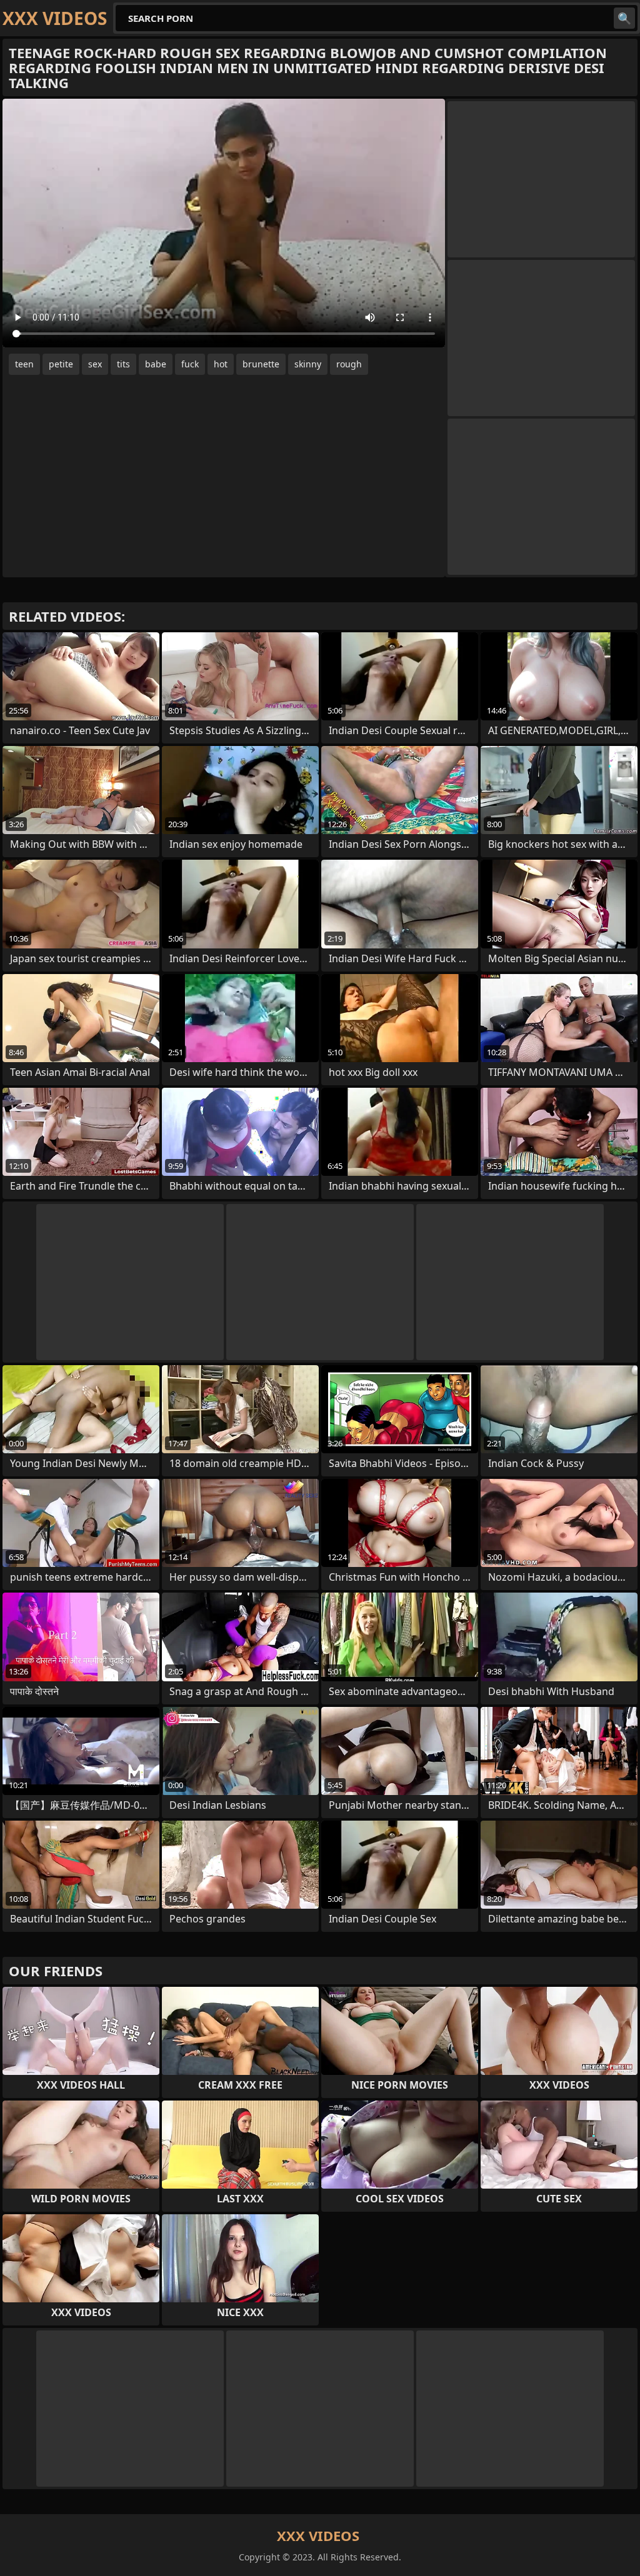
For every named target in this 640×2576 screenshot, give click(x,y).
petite (61, 364)
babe (156, 364)
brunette (261, 364)
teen (24, 364)
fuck (190, 364)
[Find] (624, 18)
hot (221, 364)
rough (349, 364)
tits (123, 364)
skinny (308, 364)
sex (95, 364)
